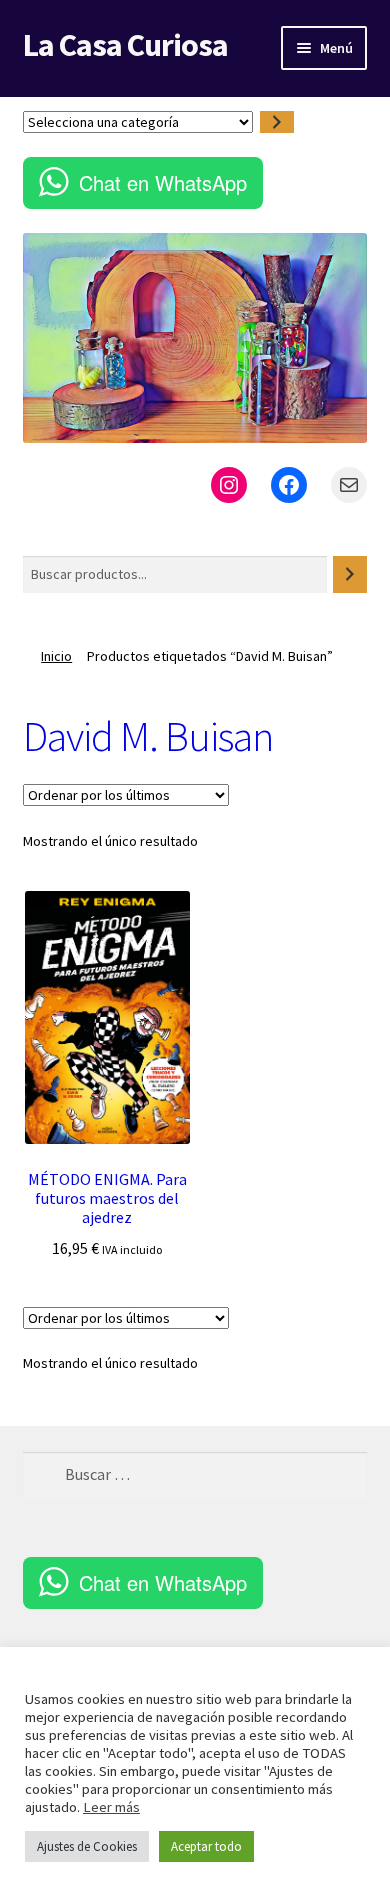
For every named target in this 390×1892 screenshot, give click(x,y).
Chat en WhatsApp (163, 182)
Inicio (56, 656)
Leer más (111, 1807)
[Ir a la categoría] (277, 122)
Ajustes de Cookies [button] (87, 1846)
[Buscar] (350, 574)
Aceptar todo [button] (206, 1846)
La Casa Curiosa (125, 45)
